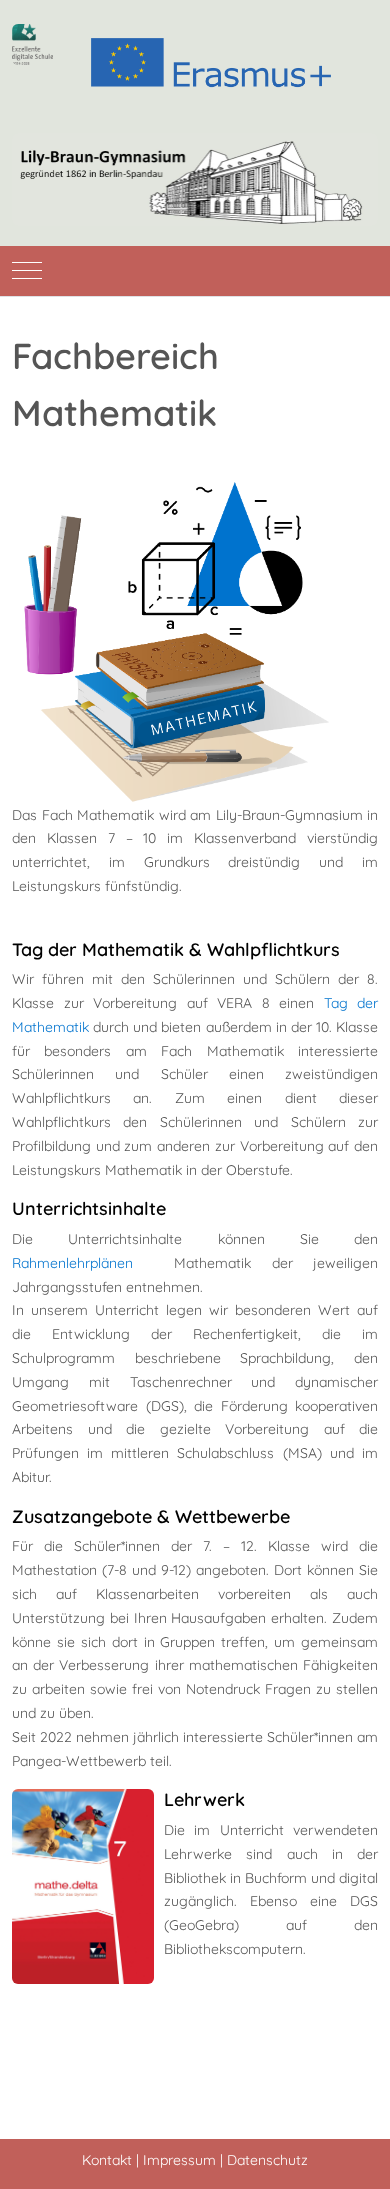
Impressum (179, 2160)
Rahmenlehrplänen (72, 1263)
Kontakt (107, 2160)
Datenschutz (267, 2160)
